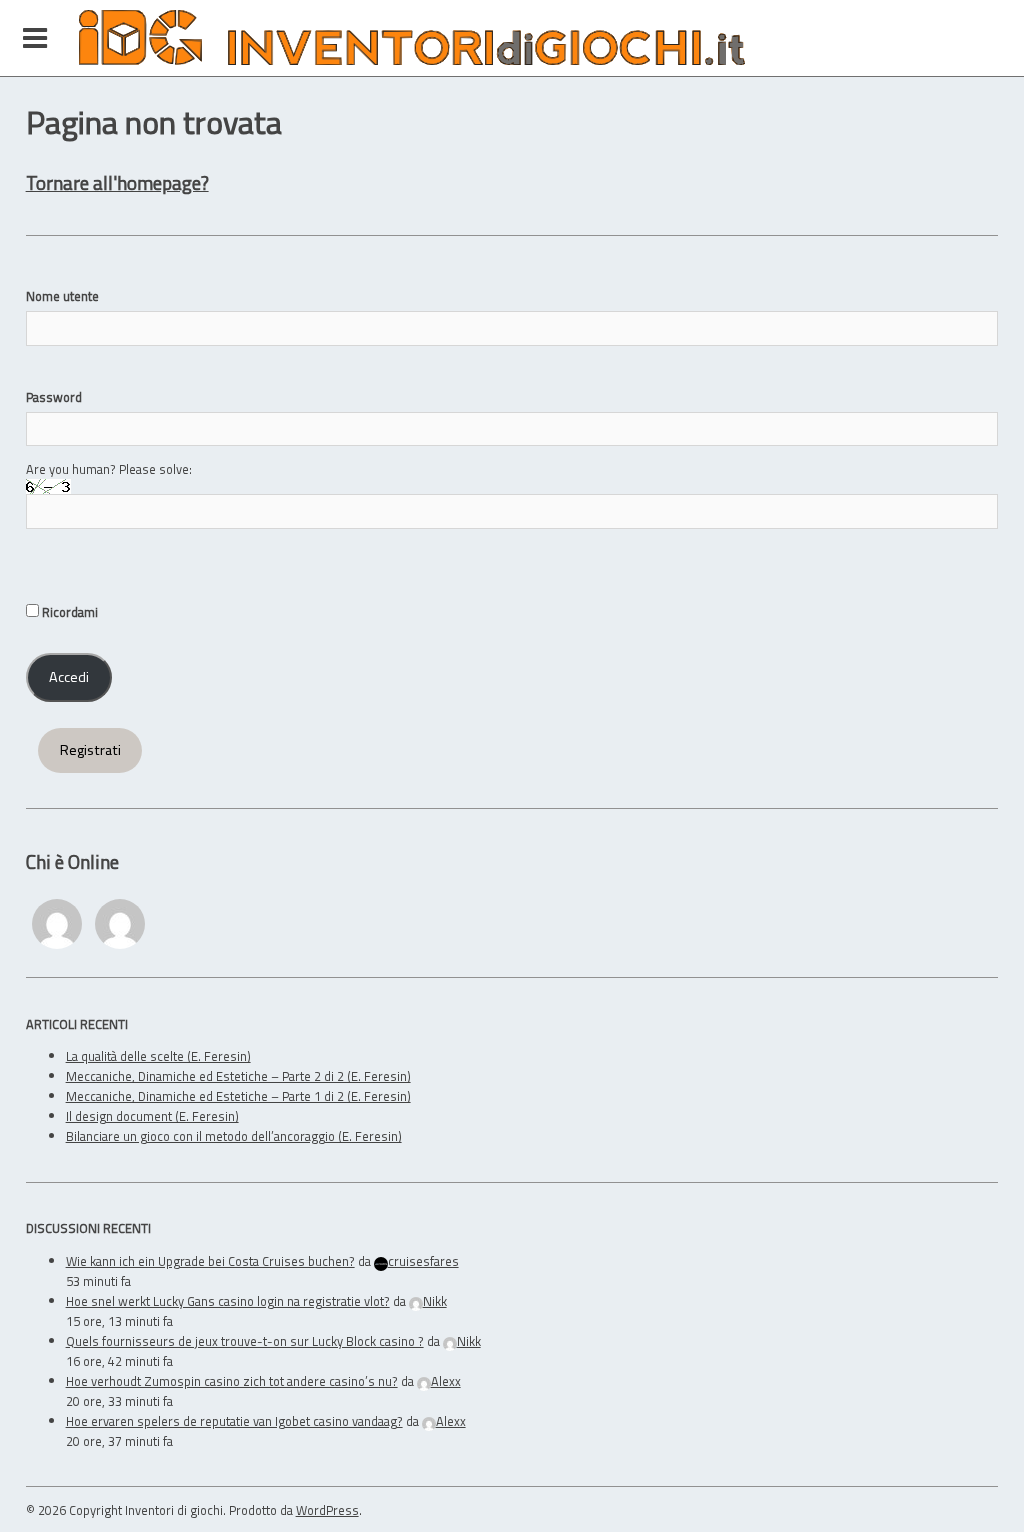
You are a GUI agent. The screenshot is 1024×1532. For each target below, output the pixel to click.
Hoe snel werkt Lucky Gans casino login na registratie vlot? (228, 1301)
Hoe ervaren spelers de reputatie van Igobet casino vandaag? (234, 1421)
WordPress (327, 1510)
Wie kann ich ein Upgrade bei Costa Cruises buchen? (210, 1261)
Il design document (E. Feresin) (152, 1116)
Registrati (90, 750)
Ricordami (68, 612)
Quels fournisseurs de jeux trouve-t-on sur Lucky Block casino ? (245, 1341)
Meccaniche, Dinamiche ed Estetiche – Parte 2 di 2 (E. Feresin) (238, 1076)
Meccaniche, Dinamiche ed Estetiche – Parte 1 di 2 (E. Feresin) (238, 1096)
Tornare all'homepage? (117, 182)
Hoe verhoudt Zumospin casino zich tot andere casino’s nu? (232, 1381)
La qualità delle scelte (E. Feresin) (158, 1056)
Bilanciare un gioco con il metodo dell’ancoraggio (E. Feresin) (234, 1136)
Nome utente (62, 296)
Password (54, 397)
